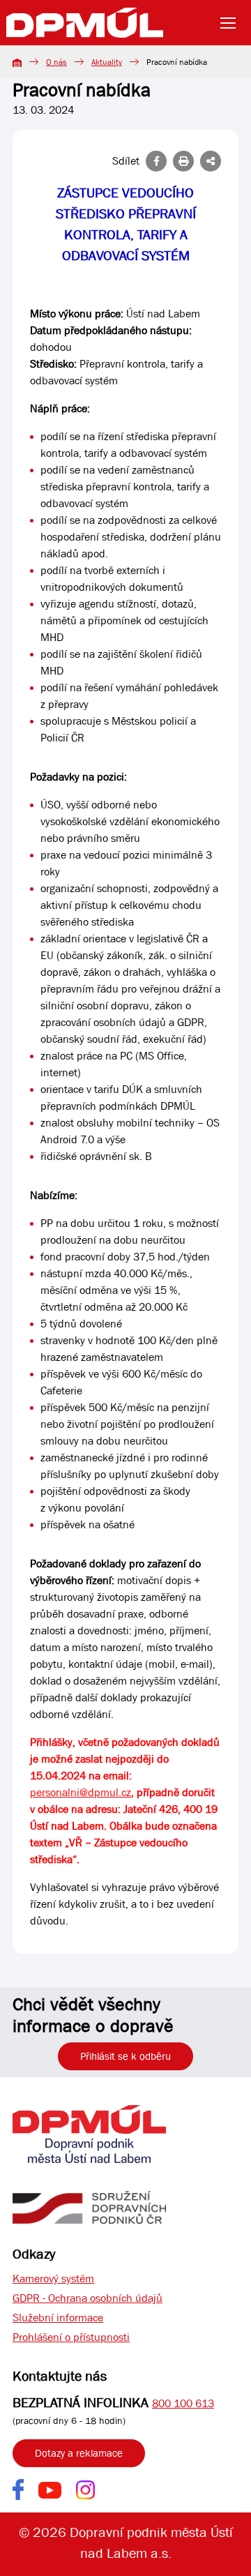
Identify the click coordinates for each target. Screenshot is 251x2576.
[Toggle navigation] (232, 23)
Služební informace (58, 2318)
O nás (56, 62)
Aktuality (107, 62)
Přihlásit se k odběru (125, 2056)
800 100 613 (183, 2403)
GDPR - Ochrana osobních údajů (88, 2298)
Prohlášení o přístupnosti (71, 2337)
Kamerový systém (53, 2279)
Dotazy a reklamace (79, 2453)
